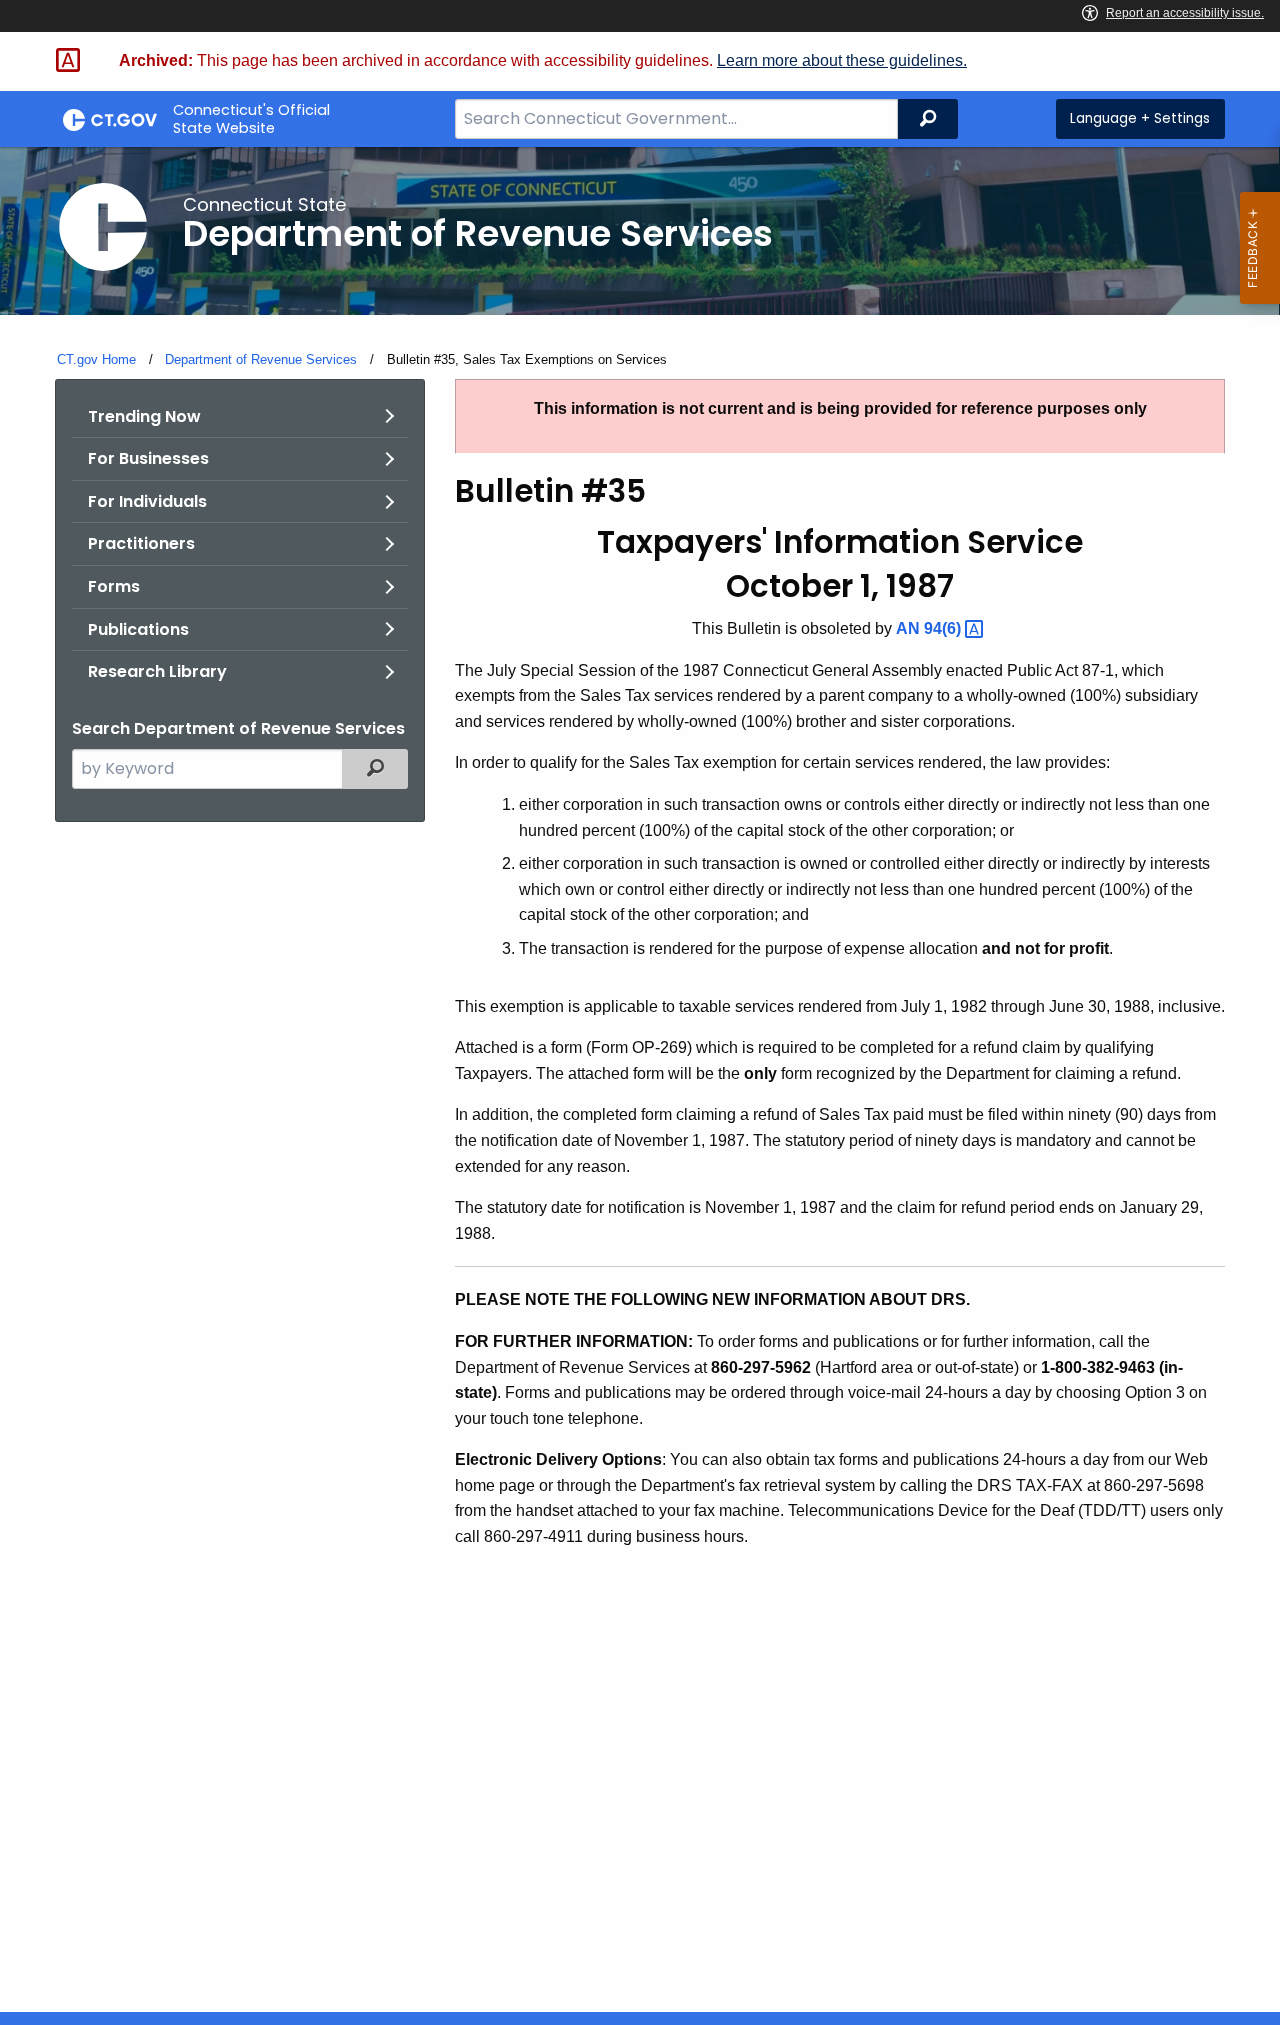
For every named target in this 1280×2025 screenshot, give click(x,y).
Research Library (157, 671)
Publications (138, 629)
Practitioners (141, 543)
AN (930, 628)
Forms (114, 586)
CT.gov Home (96, 359)
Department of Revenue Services (261, 359)
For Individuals (147, 501)
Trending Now (144, 416)
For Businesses (148, 458)
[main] (640, 1079)
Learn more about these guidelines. (842, 60)
